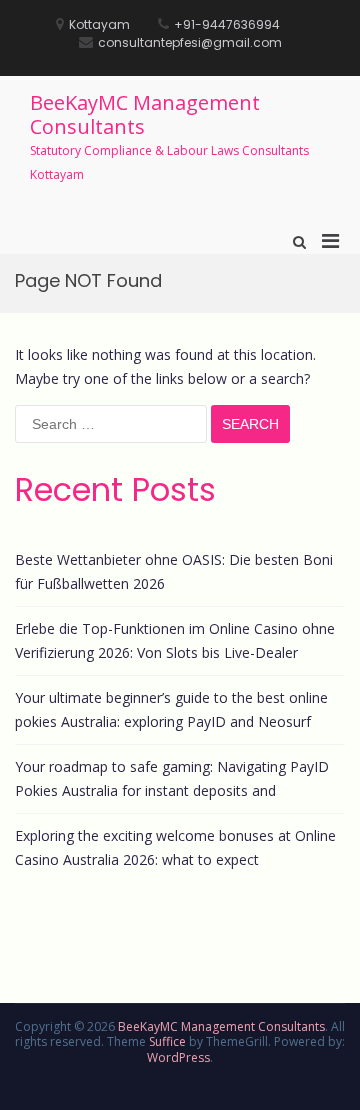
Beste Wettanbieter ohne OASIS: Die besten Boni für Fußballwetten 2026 (174, 571)
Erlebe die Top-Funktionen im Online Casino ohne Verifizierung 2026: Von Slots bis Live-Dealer (175, 640)
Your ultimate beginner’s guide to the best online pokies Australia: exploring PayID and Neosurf (171, 709)
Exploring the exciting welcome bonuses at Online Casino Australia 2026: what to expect (175, 847)
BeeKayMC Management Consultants (145, 114)
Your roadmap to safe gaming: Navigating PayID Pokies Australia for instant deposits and (172, 778)
